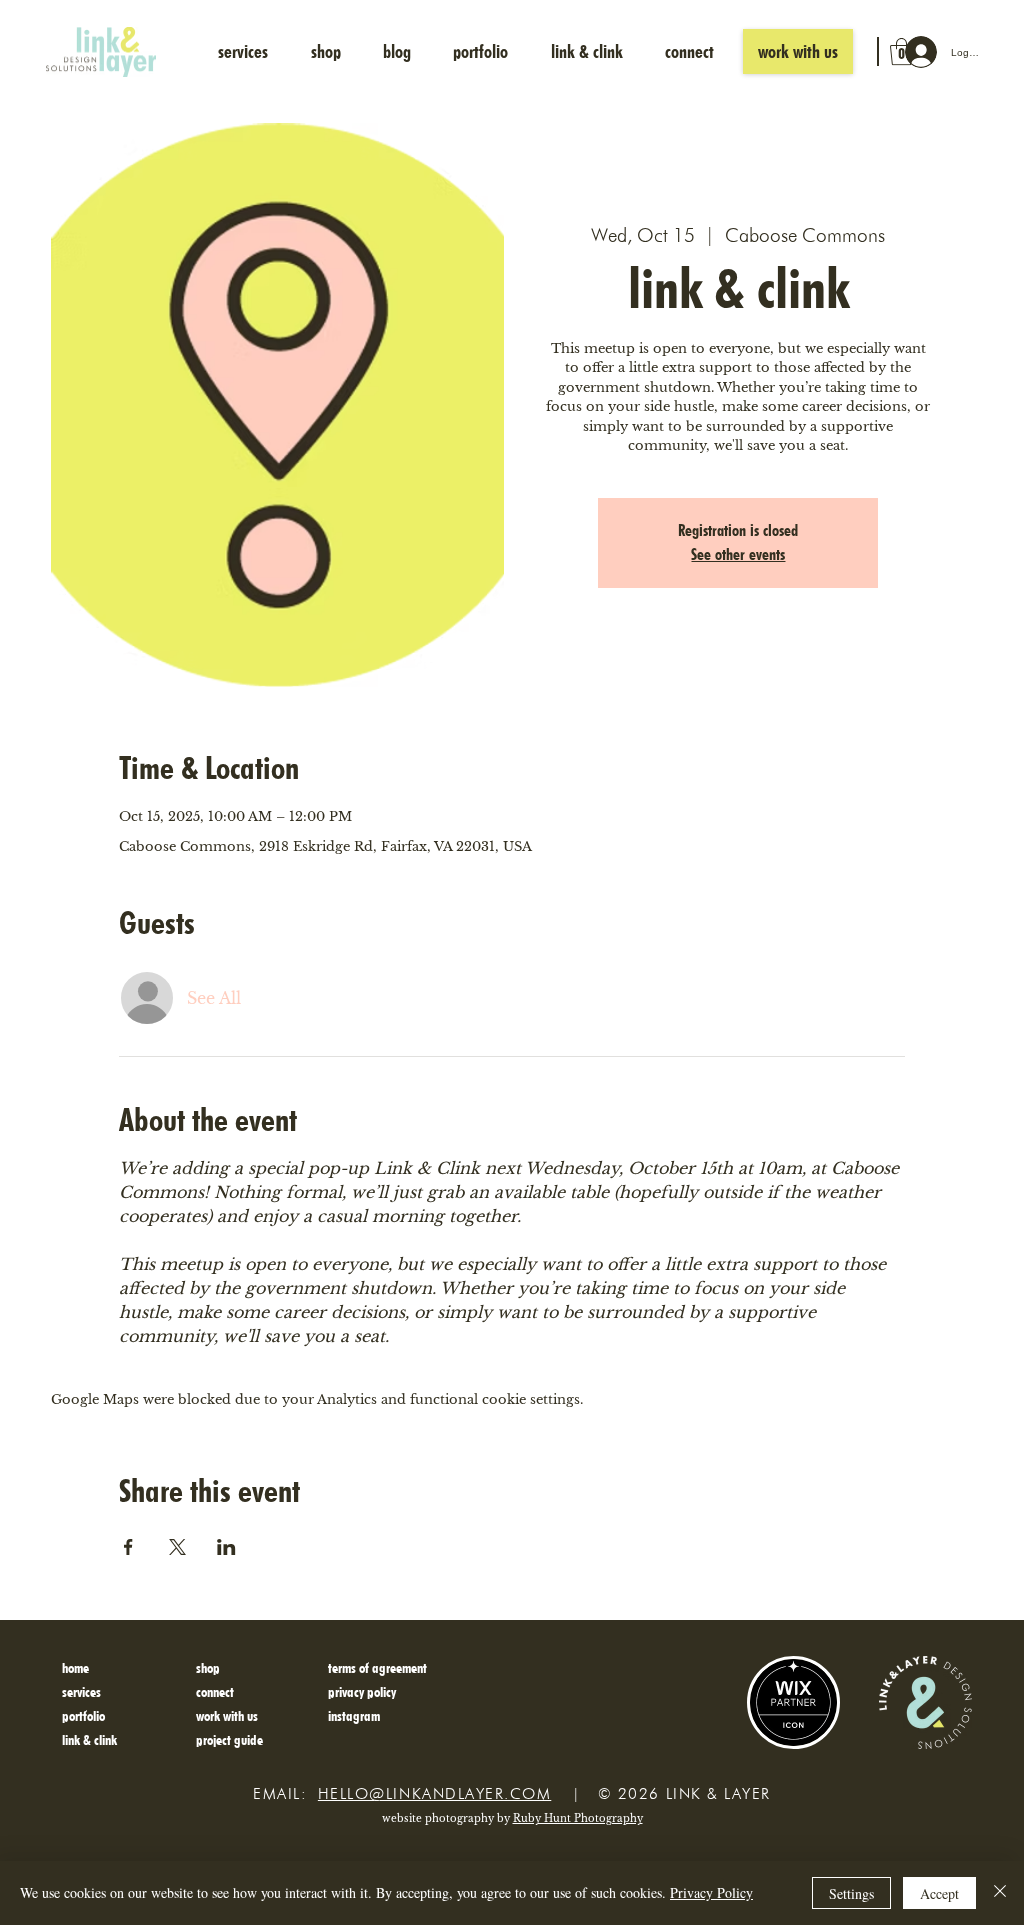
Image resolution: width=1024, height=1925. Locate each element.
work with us (227, 1715)
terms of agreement (377, 1667)
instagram (354, 1715)
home (75, 1667)
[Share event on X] (177, 1547)
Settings (851, 1893)
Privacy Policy (711, 1892)
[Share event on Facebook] (128, 1547)
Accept (939, 1893)
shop (208, 1667)
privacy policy (362, 1691)
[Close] (1000, 1893)
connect (215, 1691)
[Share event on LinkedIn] (226, 1547)
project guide (229, 1739)
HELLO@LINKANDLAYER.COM (434, 1793)
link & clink (89, 1739)
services (81, 1691)
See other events (738, 554)
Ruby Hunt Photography (578, 1818)
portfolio (83, 1715)
